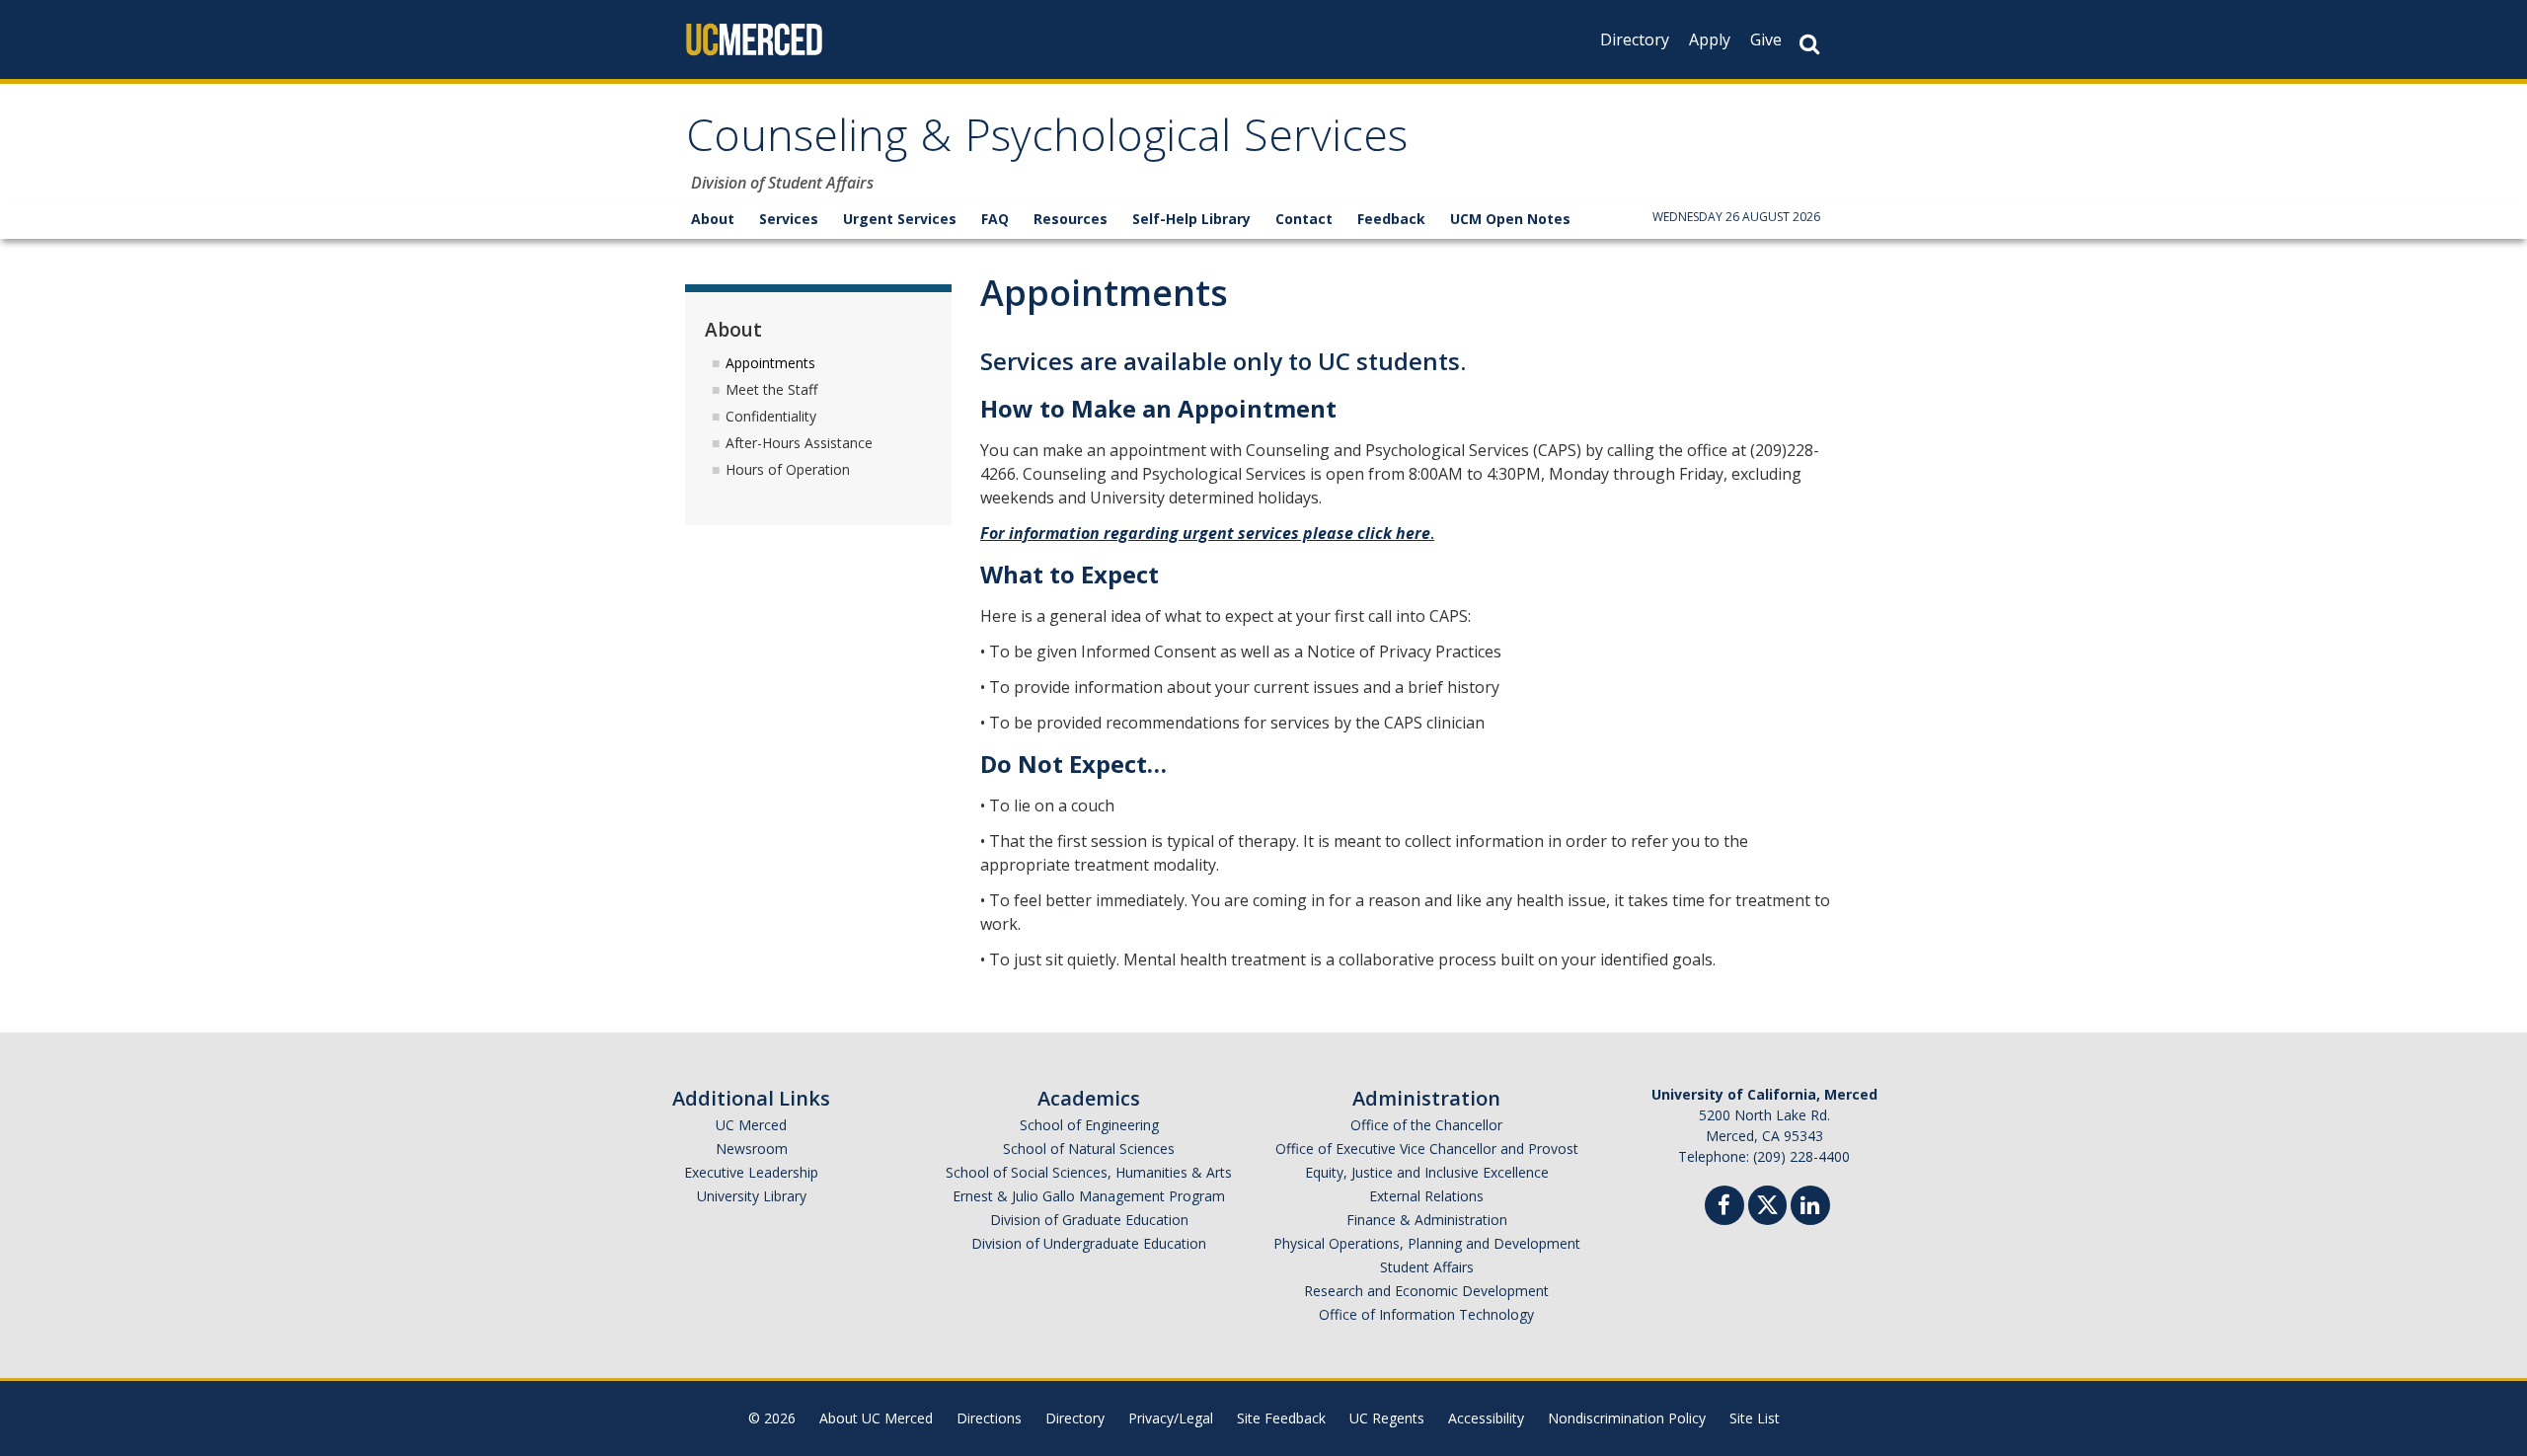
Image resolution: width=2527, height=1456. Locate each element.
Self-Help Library (1191, 219)
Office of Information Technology (1426, 1314)
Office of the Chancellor (1426, 1125)
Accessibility (1486, 1418)
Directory (1635, 39)
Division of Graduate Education (1089, 1220)
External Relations (1426, 1196)
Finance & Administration (1427, 1220)
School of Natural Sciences (1089, 1149)
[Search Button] (1809, 44)
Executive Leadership (751, 1172)
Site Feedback (1281, 1418)
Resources (1071, 219)
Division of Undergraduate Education (1089, 1243)
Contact (1304, 219)
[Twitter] (1767, 1203)
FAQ (995, 219)
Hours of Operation (788, 469)
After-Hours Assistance (799, 443)
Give (1766, 39)
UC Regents (1387, 1418)
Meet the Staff (771, 389)
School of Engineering (1089, 1125)
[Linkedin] (1810, 1208)
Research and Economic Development (1426, 1291)
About (713, 219)
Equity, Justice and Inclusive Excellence (1427, 1172)
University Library (752, 1196)
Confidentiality (771, 416)
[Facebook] (1724, 1208)
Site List (1755, 1418)
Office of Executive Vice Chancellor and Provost (1427, 1149)
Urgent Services (900, 219)
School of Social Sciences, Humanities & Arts (1089, 1172)
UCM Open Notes (1510, 219)
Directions (989, 1418)
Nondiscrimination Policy (1627, 1418)
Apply (1710, 39)
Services (789, 219)
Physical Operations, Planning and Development (1427, 1243)
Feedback (1391, 219)
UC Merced (751, 1125)
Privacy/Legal (1171, 1418)
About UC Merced (876, 1418)
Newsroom (752, 1149)
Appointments (770, 363)
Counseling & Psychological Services (1047, 142)
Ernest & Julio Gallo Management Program (1089, 1196)
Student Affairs (1427, 1267)
